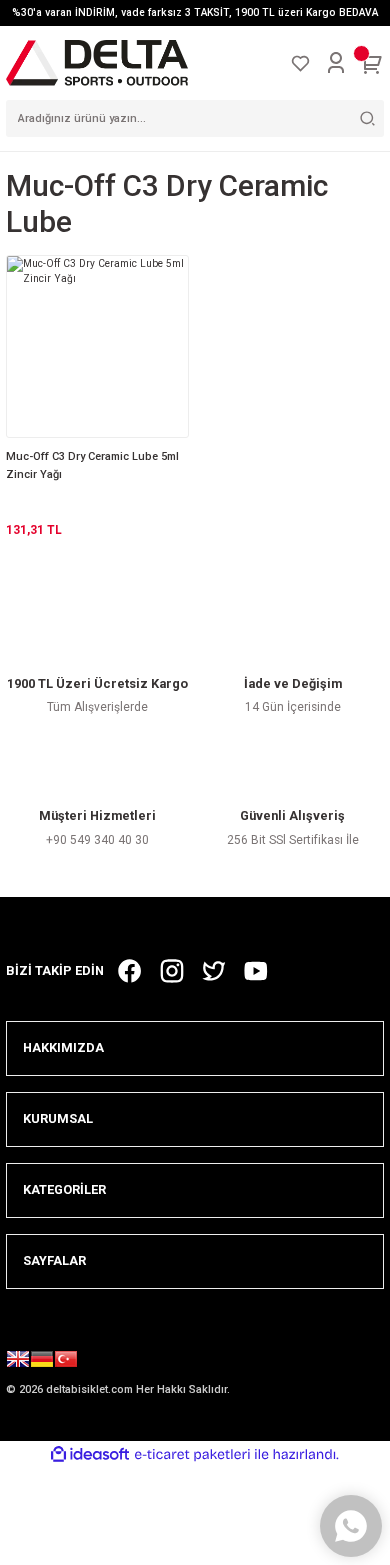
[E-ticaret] (192, 1454)
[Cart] (372, 63)
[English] (18, 1362)
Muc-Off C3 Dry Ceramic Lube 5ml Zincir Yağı (92, 465)
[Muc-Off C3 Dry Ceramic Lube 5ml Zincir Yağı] (97, 346)
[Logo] (97, 62)
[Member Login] (336, 63)
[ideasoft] (90, 1455)
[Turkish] (66, 1362)
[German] (42, 1362)
